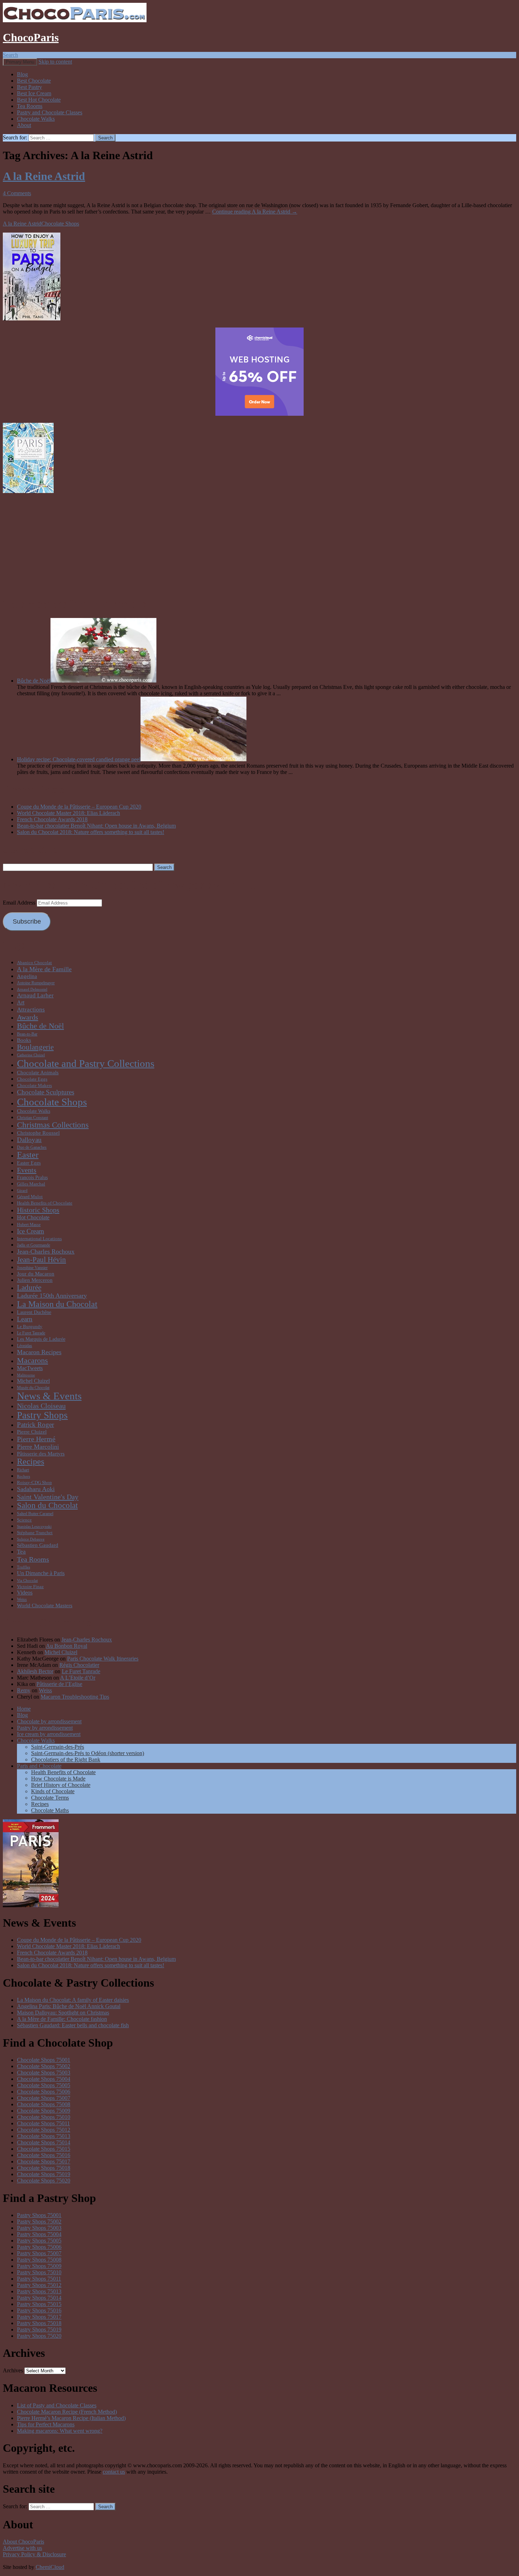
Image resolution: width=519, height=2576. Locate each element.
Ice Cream (31, 1231)
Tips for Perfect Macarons (46, 2424)
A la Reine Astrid (44, 176)
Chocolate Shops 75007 (44, 2098)
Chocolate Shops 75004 (44, 2079)
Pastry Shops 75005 (39, 2241)
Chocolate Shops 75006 (44, 2092)
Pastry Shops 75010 (39, 2272)
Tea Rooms (30, 106)
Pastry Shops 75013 (39, 2291)
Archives (13, 2370)
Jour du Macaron (36, 1274)
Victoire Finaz (30, 1587)
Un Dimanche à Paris (41, 1573)
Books (24, 1040)
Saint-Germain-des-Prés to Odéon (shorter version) (88, 1753)
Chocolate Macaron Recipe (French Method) (67, 2412)
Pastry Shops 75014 (39, 2298)
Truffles (23, 1567)
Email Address (20, 903)
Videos (25, 1593)
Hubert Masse (29, 1225)
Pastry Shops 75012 (39, 2285)
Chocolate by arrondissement (49, 1721)
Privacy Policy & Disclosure (34, 2554)
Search (10, 55)
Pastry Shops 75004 (39, 2234)
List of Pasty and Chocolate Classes (57, 2405)
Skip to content (55, 62)
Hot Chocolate (33, 1217)
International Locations (39, 1239)
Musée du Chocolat (33, 1388)
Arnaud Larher (35, 995)
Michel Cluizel (33, 1381)
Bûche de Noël (34, 681)
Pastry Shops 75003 (39, 2228)
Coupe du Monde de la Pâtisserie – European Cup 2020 (79, 807)
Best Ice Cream (34, 93)
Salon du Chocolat (47, 1505)
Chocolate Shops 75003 (44, 2073)
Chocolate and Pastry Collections (86, 1063)
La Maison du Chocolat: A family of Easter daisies (73, 2000)
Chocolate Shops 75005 (44, 2085)
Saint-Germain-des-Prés (58, 1747)
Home (24, 1709)
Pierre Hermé (36, 1439)
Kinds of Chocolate (53, 1791)
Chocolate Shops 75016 (44, 2155)
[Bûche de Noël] (103, 681)
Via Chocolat (27, 1581)
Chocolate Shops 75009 (44, 2111)
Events (27, 1170)
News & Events (49, 1396)
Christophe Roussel (38, 1133)
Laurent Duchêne (34, 1312)
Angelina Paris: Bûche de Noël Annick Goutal (69, 2006)
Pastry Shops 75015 (39, 2304)
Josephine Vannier (32, 1268)
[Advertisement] (259, 544)
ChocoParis (31, 37)
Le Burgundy (30, 1326)
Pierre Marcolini (38, 1447)
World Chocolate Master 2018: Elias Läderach (68, 813)
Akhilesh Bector (35, 1671)
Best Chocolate (34, 81)
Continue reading (255, 212)
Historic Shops (38, 1210)
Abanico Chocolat (34, 963)
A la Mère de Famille (44, 969)
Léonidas (25, 1346)
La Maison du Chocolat (57, 1304)
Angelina (27, 976)
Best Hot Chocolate (39, 100)
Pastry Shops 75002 (39, 2221)
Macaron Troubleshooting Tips (75, 1697)
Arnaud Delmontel (32, 989)
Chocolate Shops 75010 (44, 2117)
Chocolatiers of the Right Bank (66, 1760)
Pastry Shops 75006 (39, 2247)
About (24, 125)
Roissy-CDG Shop (34, 1482)
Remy (24, 1690)
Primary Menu (20, 62)
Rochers (23, 1476)
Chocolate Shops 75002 (44, 2066)
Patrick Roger (35, 1425)
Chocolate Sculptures (46, 1092)
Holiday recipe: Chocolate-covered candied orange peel (79, 759)
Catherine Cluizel (31, 1055)
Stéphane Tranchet (35, 1533)
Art (21, 1002)
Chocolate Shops (60, 224)
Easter (28, 1155)
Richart (23, 1470)
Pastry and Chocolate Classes (50, 112)
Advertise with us (22, 2548)
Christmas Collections (53, 1125)
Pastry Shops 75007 (39, 2253)
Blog (22, 74)
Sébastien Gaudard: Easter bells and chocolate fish (73, 2025)
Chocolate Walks (36, 119)
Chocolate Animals (38, 1072)
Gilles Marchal (31, 1184)
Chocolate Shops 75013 (44, 2136)
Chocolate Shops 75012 (44, 2130)
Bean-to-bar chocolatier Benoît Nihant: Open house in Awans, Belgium (96, 826)
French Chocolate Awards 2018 (52, 819)
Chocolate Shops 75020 (44, 2181)
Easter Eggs (29, 1163)
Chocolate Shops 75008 (44, 2104)
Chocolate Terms (50, 1798)
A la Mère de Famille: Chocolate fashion (62, 2019)
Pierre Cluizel (32, 1432)
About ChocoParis (23, 2542)
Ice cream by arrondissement (49, 1734)
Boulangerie (35, 1047)
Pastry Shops (42, 1415)
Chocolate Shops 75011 (43, 2123)
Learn (25, 1319)
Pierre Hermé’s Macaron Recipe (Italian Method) (71, 2418)
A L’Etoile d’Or (78, 1678)
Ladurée (29, 1287)
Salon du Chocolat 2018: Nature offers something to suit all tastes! (91, 832)
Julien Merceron (35, 1280)
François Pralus (32, 1177)
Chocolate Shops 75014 (44, 2142)
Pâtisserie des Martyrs (41, 1454)
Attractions (31, 1010)
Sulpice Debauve (31, 1539)
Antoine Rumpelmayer (36, 983)
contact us (114, 2472)
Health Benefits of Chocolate (45, 1203)
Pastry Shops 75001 (39, 2215)
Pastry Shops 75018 (39, 2323)
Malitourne (26, 1375)
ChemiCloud (50, 2567)
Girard (22, 1191)
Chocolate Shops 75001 (44, 2060)
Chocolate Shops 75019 (44, 2174)
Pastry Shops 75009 (39, 2266)
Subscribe (27, 921)
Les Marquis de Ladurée (41, 1339)
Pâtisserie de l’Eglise (59, 1684)
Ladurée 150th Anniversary (52, 1296)
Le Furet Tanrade (31, 1333)
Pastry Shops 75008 (39, 2260)
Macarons (32, 1360)
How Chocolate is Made (58, 1779)
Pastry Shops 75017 (39, 2317)
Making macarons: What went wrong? (60, 2431)
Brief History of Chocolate (61, 1785)
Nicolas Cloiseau (41, 1406)
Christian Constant (32, 1118)
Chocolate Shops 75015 (44, 2149)
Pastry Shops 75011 (39, 2279)
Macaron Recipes (39, 1352)
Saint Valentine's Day (48, 1497)
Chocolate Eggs (32, 1079)
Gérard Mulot (30, 1197)
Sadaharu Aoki (36, 1489)
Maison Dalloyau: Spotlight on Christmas (63, 2013)
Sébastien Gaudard (38, 1545)
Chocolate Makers (34, 1085)
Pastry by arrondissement (45, 1728)
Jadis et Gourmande (34, 1245)
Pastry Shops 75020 (39, 2336)
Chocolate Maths (50, 1810)
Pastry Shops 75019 (39, 2329)
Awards (28, 1017)
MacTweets (30, 1368)
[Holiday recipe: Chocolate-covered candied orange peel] (193, 759)
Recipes (31, 1461)
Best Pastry (29, 87)
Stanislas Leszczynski (34, 1527)
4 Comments (17, 193)
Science (24, 1520)
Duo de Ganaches (32, 1147)
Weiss (22, 1599)
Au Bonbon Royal (67, 1646)
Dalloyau (29, 1140)
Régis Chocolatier (79, 1665)
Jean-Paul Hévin (41, 1260)
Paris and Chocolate (39, 1766)
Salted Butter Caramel (35, 1514)
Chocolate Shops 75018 (44, 2168)
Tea (21, 1552)
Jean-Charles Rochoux (46, 1251)
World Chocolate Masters (45, 1605)
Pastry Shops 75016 (39, 2310)
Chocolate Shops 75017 (44, 2161)
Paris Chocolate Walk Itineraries (103, 1659)
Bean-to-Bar (27, 1034)
